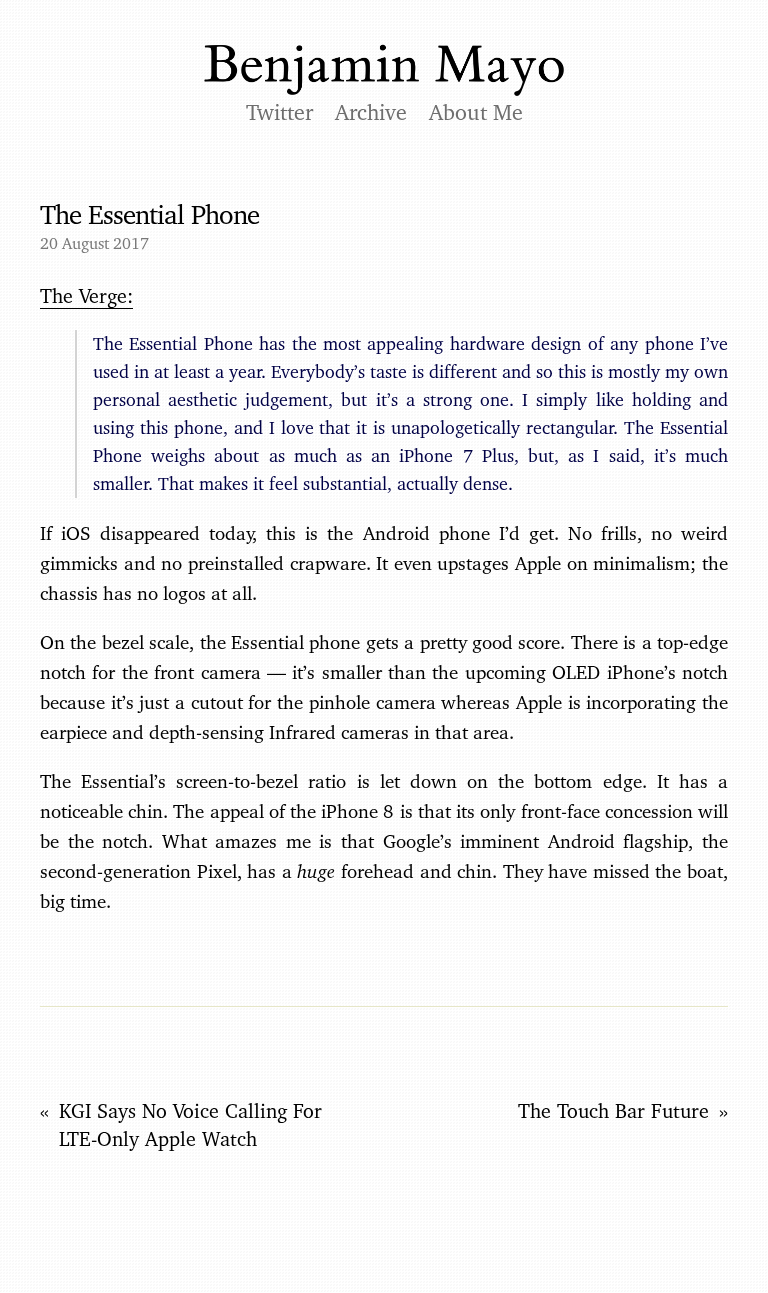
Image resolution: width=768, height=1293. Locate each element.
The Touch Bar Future (613, 1111)
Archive (371, 112)
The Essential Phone (149, 214)
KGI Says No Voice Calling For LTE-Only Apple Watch (190, 1125)
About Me (476, 112)
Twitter (279, 112)
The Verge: (86, 296)
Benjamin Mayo (384, 71)
